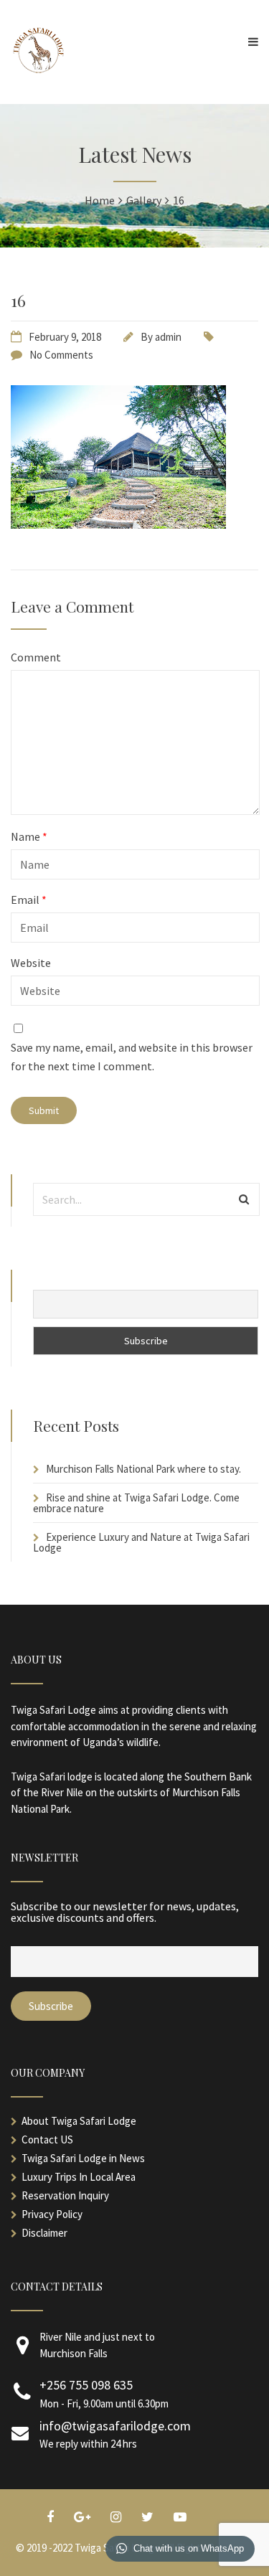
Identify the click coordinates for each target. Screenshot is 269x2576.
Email (29, 900)
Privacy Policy (52, 2214)
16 (18, 300)
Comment (36, 657)
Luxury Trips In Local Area (79, 2177)
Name (29, 836)
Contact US (47, 2139)
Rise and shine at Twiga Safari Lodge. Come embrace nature (136, 1503)
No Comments (61, 355)
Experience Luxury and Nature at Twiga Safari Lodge (141, 1542)
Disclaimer (44, 2233)
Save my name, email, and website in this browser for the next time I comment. (132, 1057)
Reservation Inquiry (65, 2195)
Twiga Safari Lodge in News (83, 2158)
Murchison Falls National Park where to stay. (143, 1469)
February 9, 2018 (65, 337)
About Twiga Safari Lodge (79, 2121)
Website (31, 963)
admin (168, 337)
